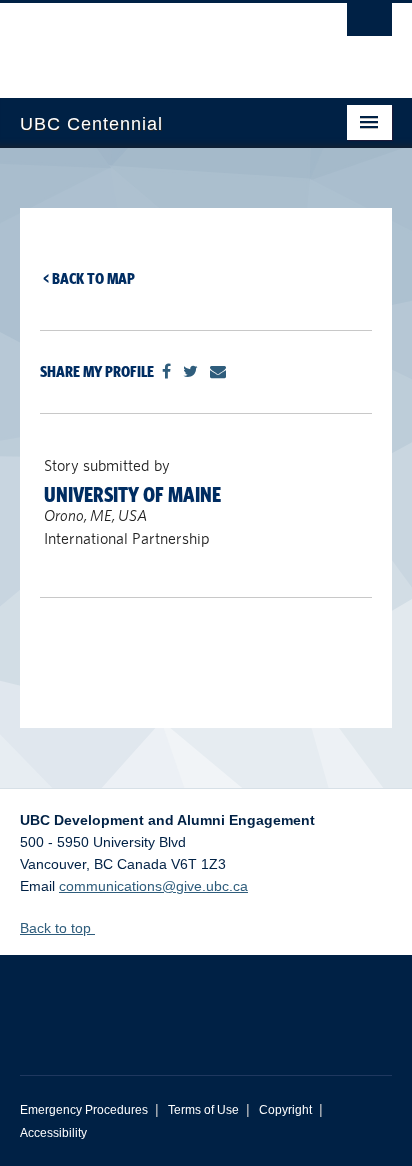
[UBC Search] (369, 25)
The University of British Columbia (150, 41)
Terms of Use (203, 1110)
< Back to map (89, 278)
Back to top (57, 928)
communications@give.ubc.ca (153, 886)
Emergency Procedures (84, 1110)
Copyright (285, 1110)
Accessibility (53, 1133)
